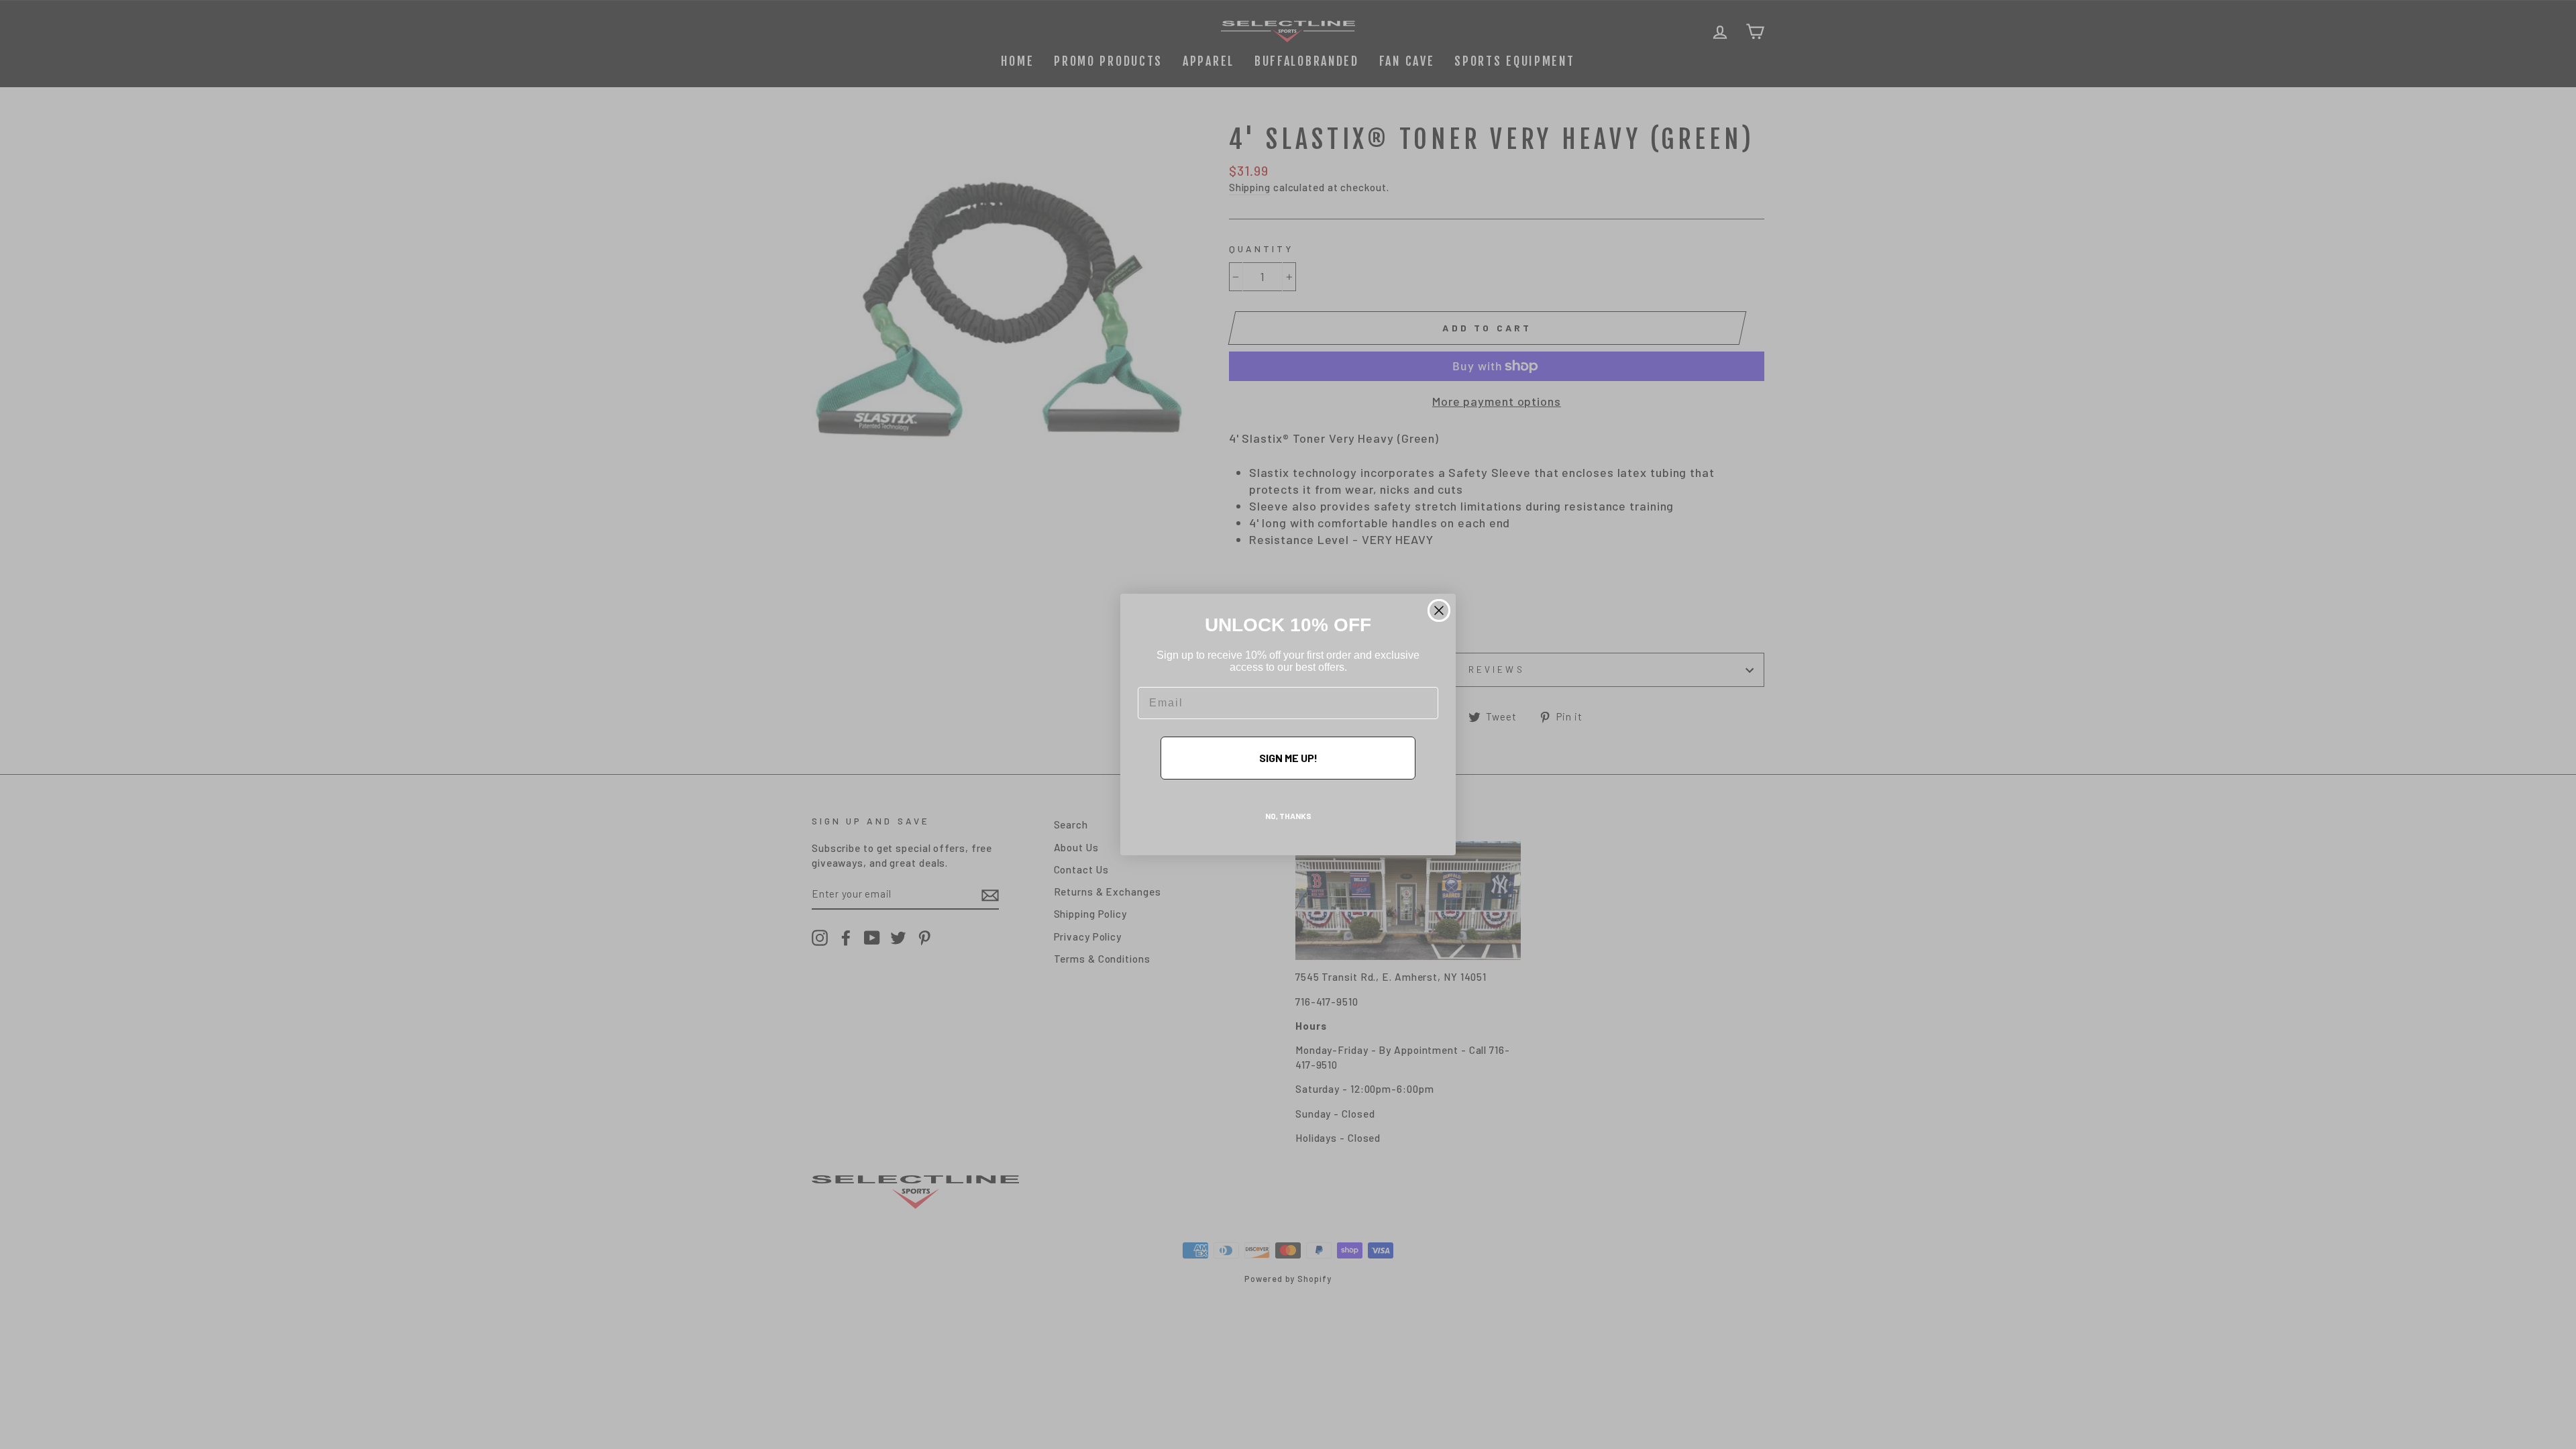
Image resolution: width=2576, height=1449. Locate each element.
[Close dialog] (1439, 610)
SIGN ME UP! (1288, 758)
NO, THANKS (1288, 816)
